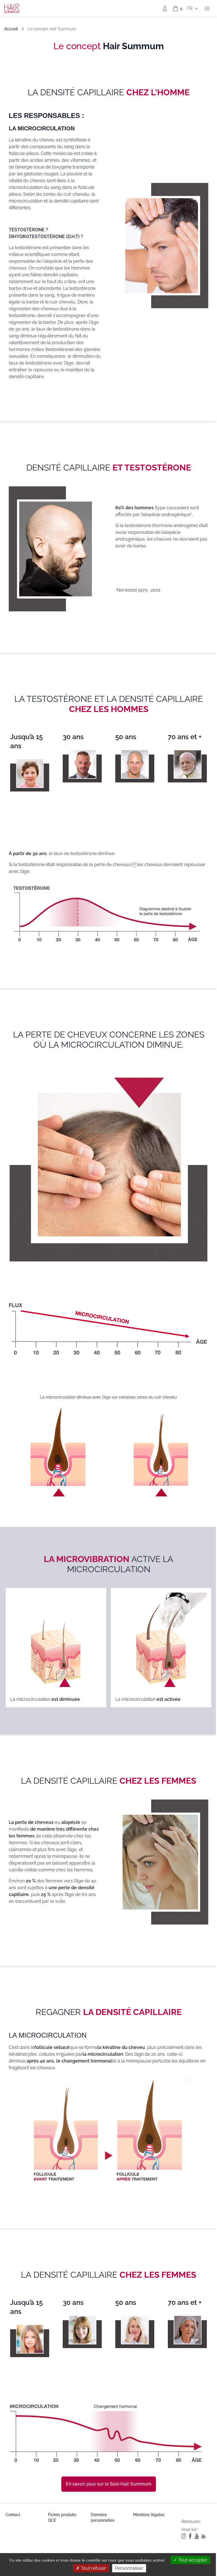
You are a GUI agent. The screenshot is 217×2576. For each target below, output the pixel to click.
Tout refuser (93, 2568)
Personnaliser (129, 2568)
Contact (13, 2515)
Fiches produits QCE (62, 2517)
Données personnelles (103, 2517)
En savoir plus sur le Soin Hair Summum (109, 2484)
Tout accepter (192, 2560)
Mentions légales (149, 2515)
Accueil (11, 29)
